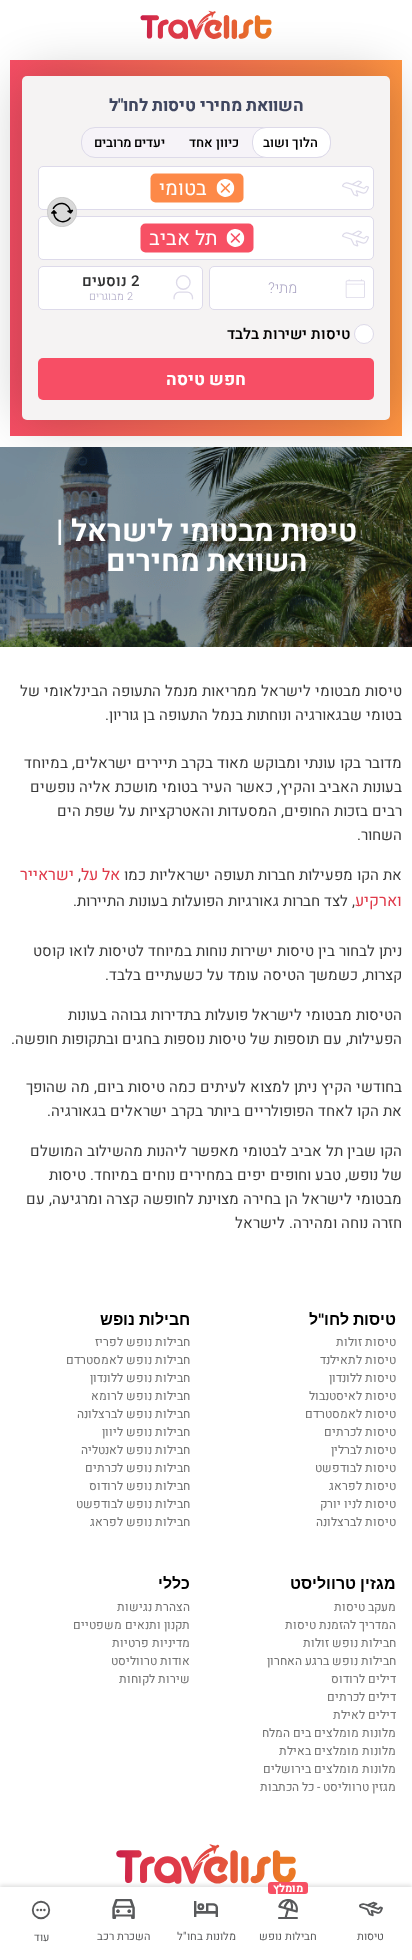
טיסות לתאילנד (358, 1360)
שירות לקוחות (154, 1679)
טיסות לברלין (363, 1450)
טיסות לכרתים (360, 1432)
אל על (100, 875)
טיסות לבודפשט (355, 1468)
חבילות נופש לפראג (140, 1522)
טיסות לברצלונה (356, 1522)
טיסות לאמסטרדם (350, 1414)
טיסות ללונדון (362, 1378)
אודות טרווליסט (150, 1661)
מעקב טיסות (365, 1607)
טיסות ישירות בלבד (288, 334)
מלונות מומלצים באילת (337, 1751)
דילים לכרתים (361, 1697)
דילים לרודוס (363, 1679)
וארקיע (378, 901)
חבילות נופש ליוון (146, 1432)
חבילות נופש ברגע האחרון (331, 1661)
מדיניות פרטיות (151, 1643)
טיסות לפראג (362, 1486)
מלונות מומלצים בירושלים (329, 1769)
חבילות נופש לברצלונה (133, 1414)
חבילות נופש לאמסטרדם (128, 1360)
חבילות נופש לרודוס (139, 1486)
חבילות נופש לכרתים (137, 1468)
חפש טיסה (206, 379)
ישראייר (47, 875)
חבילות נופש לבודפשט (133, 1504)
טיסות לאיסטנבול (352, 1396)
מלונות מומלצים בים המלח (329, 1733)
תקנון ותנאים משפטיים (131, 1625)
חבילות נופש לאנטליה (135, 1450)
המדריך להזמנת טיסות (340, 1625)
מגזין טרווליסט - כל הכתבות (328, 1787)
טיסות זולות (366, 1342)
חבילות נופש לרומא (140, 1396)
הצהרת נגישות (153, 1607)
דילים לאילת (364, 1715)
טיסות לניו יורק (358, 1504)
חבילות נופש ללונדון (140, 1378)
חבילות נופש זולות (349, 1643)
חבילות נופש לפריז (142, 1342)
